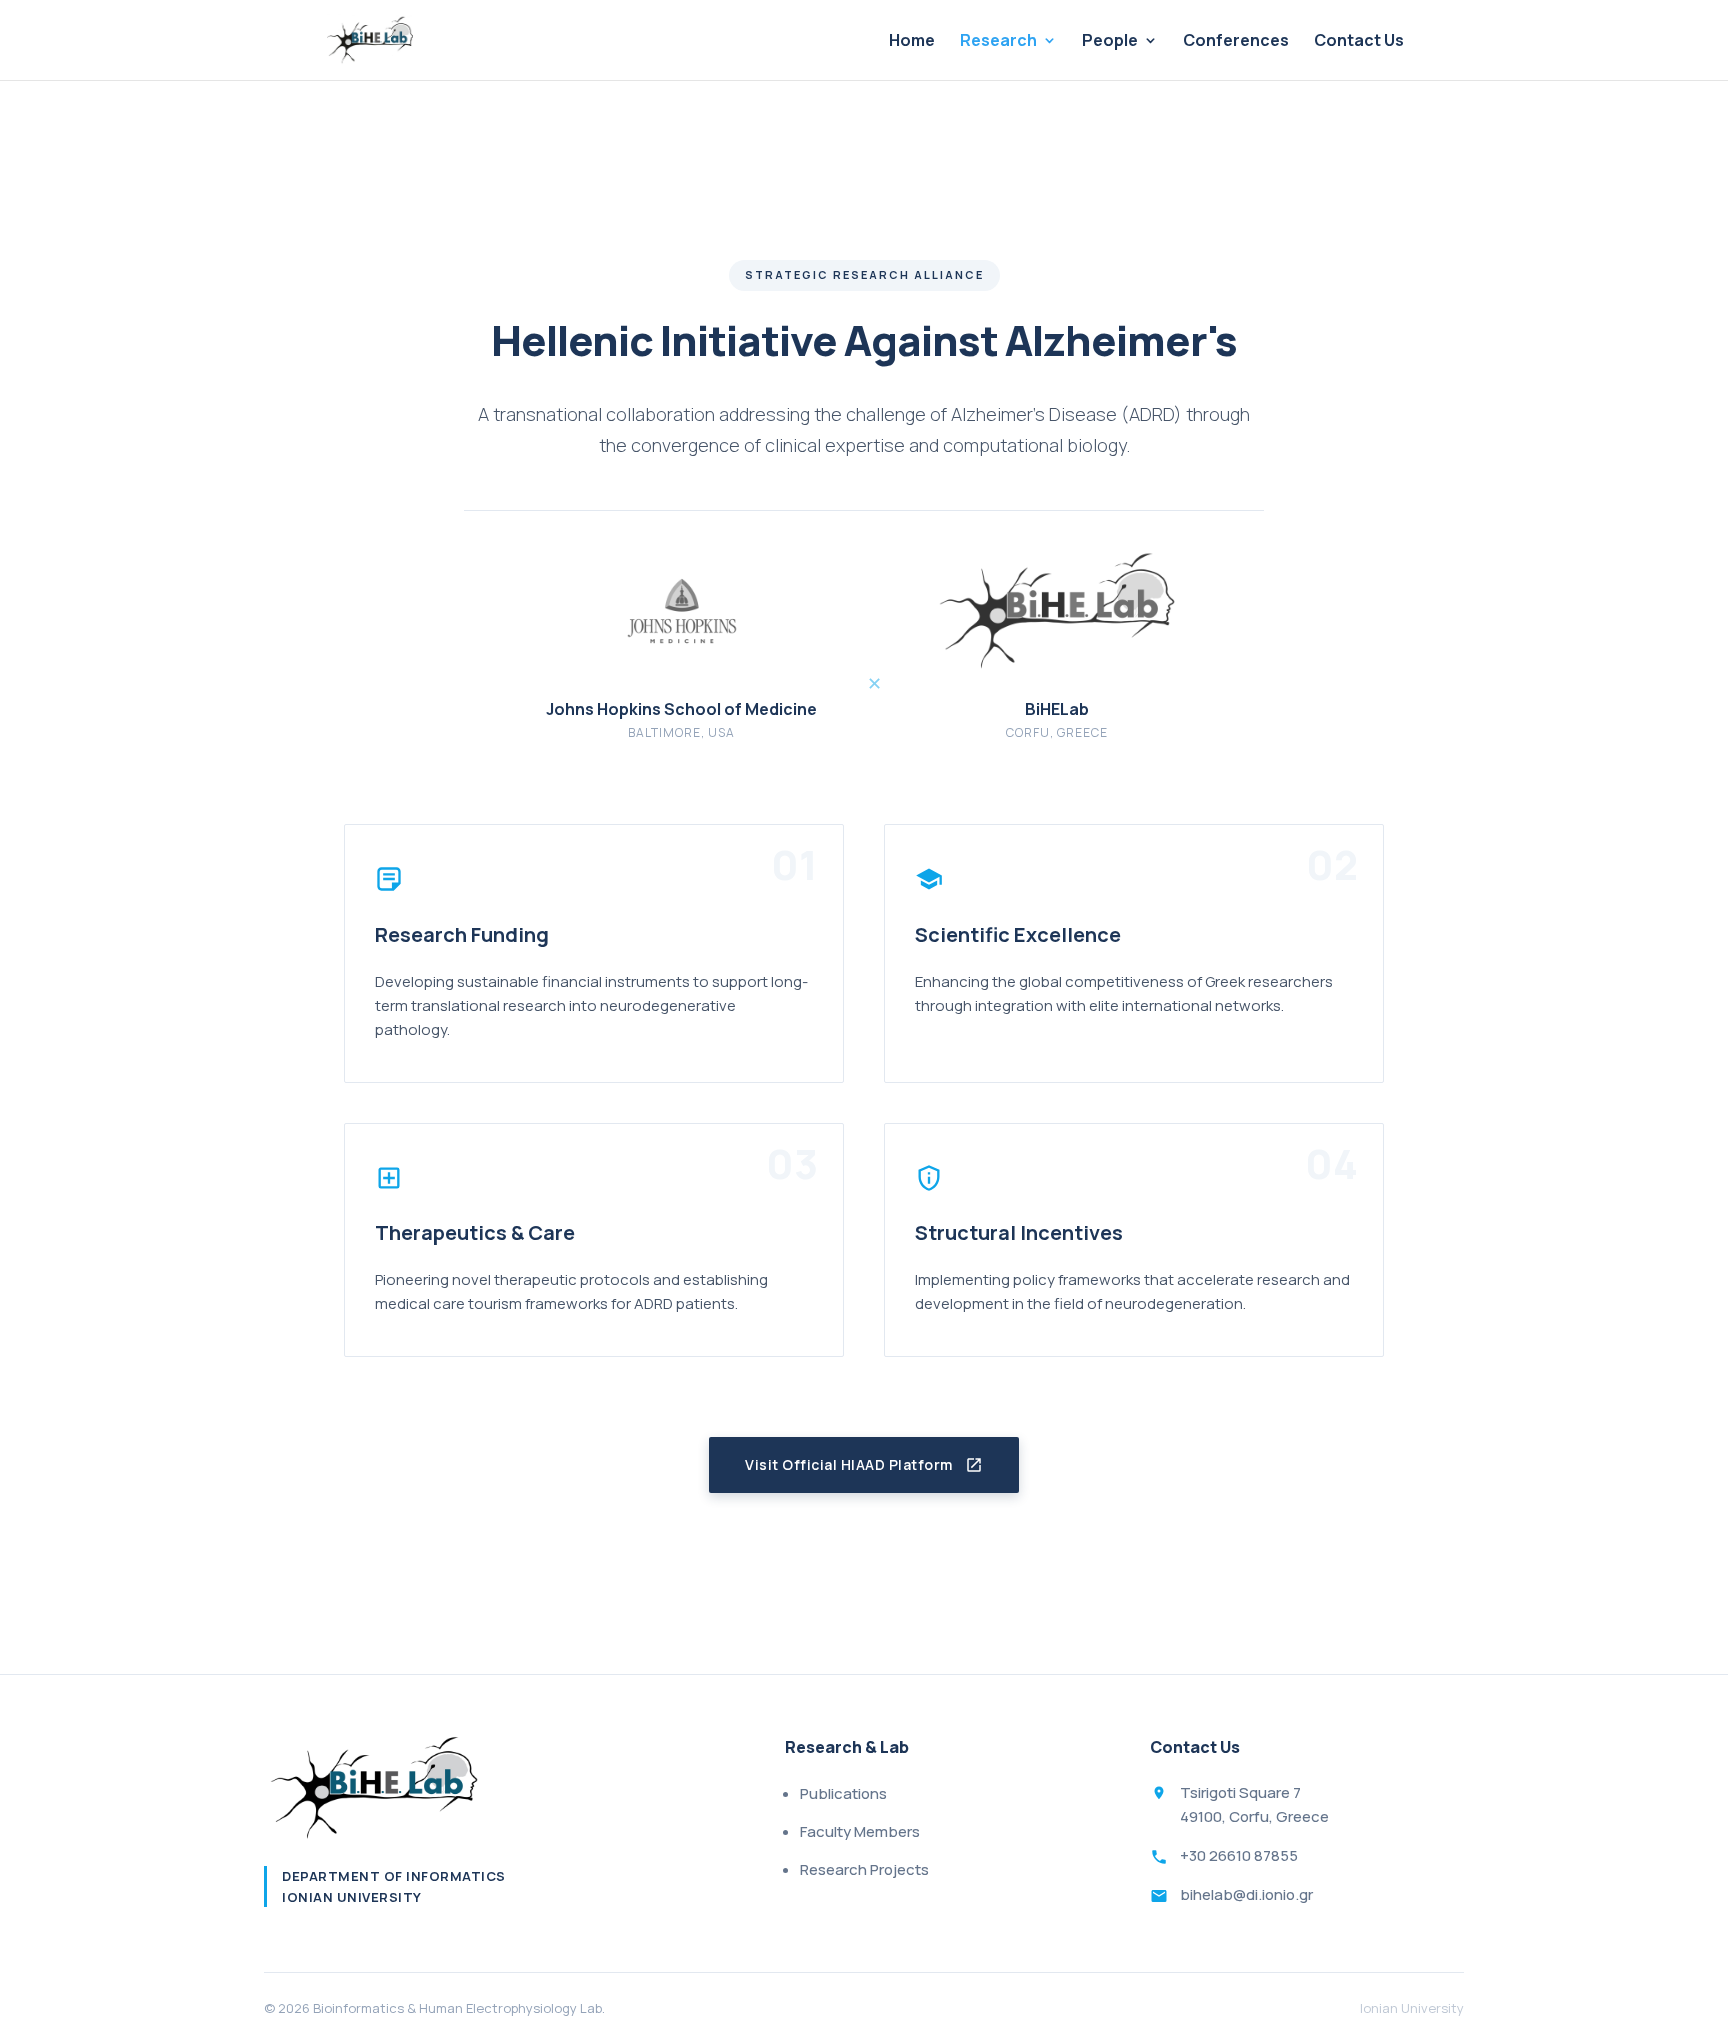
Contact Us (1359, 42)
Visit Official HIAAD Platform (849, 1464)
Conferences (1236, 42)
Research (998, 42)
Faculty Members (860, 1831)
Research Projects (864, 1869)
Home (912, 42)
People (1110, 42)
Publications (843, 1793)
